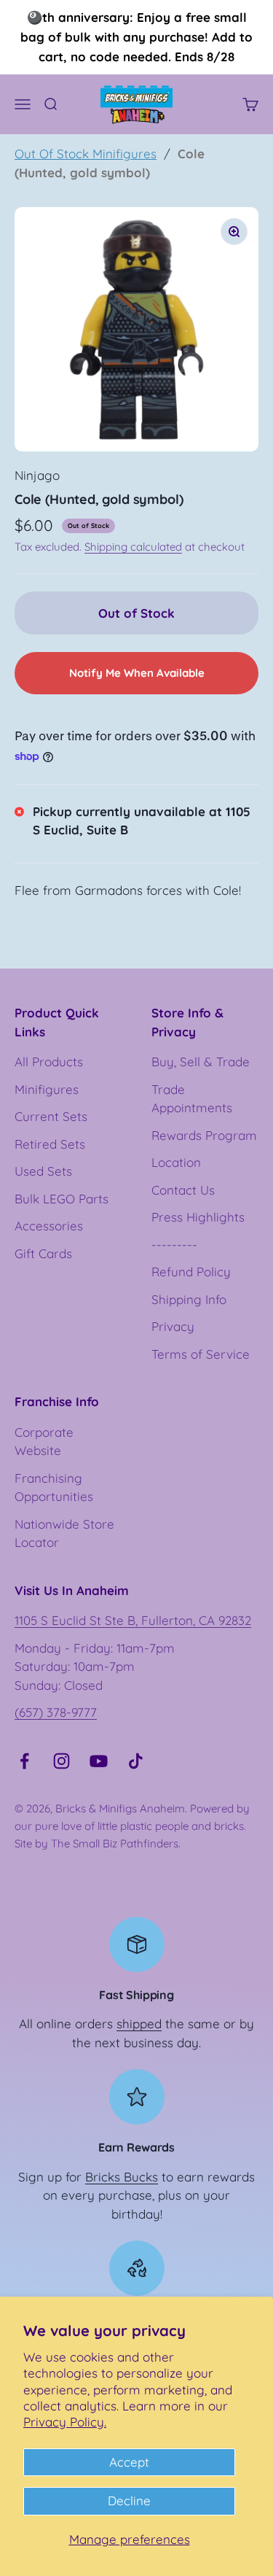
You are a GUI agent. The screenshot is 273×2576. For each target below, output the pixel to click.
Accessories (49, 1226)
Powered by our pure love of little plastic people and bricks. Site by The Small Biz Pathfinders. (132, 1826)
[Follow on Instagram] (62, 1761)
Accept (129, 2462)
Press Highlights (198, 1217)
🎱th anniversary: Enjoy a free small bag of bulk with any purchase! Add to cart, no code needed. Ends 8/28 (136, 37)
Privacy (173, 1326)
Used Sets (43, 1171)
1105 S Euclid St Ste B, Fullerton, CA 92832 (133, 1620)
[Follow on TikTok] (136, 1761)
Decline (129, 2501)
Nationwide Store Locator (64, 1533)
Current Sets (51, 1116)
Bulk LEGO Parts (62, 1199)
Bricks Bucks (122, 2177)
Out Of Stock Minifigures (86, 154)
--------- (174, 1245)
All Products (49, 1062)
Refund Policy (191, 1272)
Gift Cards (43, 1253)
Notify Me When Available (137, 673)
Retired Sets (50, 1144)
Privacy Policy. (65, 2422)
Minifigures (47, 1089)
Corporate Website (44, 1442)
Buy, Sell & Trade (201, 1062)
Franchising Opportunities (54, 1487)
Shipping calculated (133, 547)
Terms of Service (201, 1354)
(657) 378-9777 (56, 1712)
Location (176, 1162)
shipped (139, 2024)
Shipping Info (189, 1299)
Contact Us (183, 1190)
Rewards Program (204, 1135)
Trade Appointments (192, 1099)
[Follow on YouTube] (99, 1761)
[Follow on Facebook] (24, 1761)
